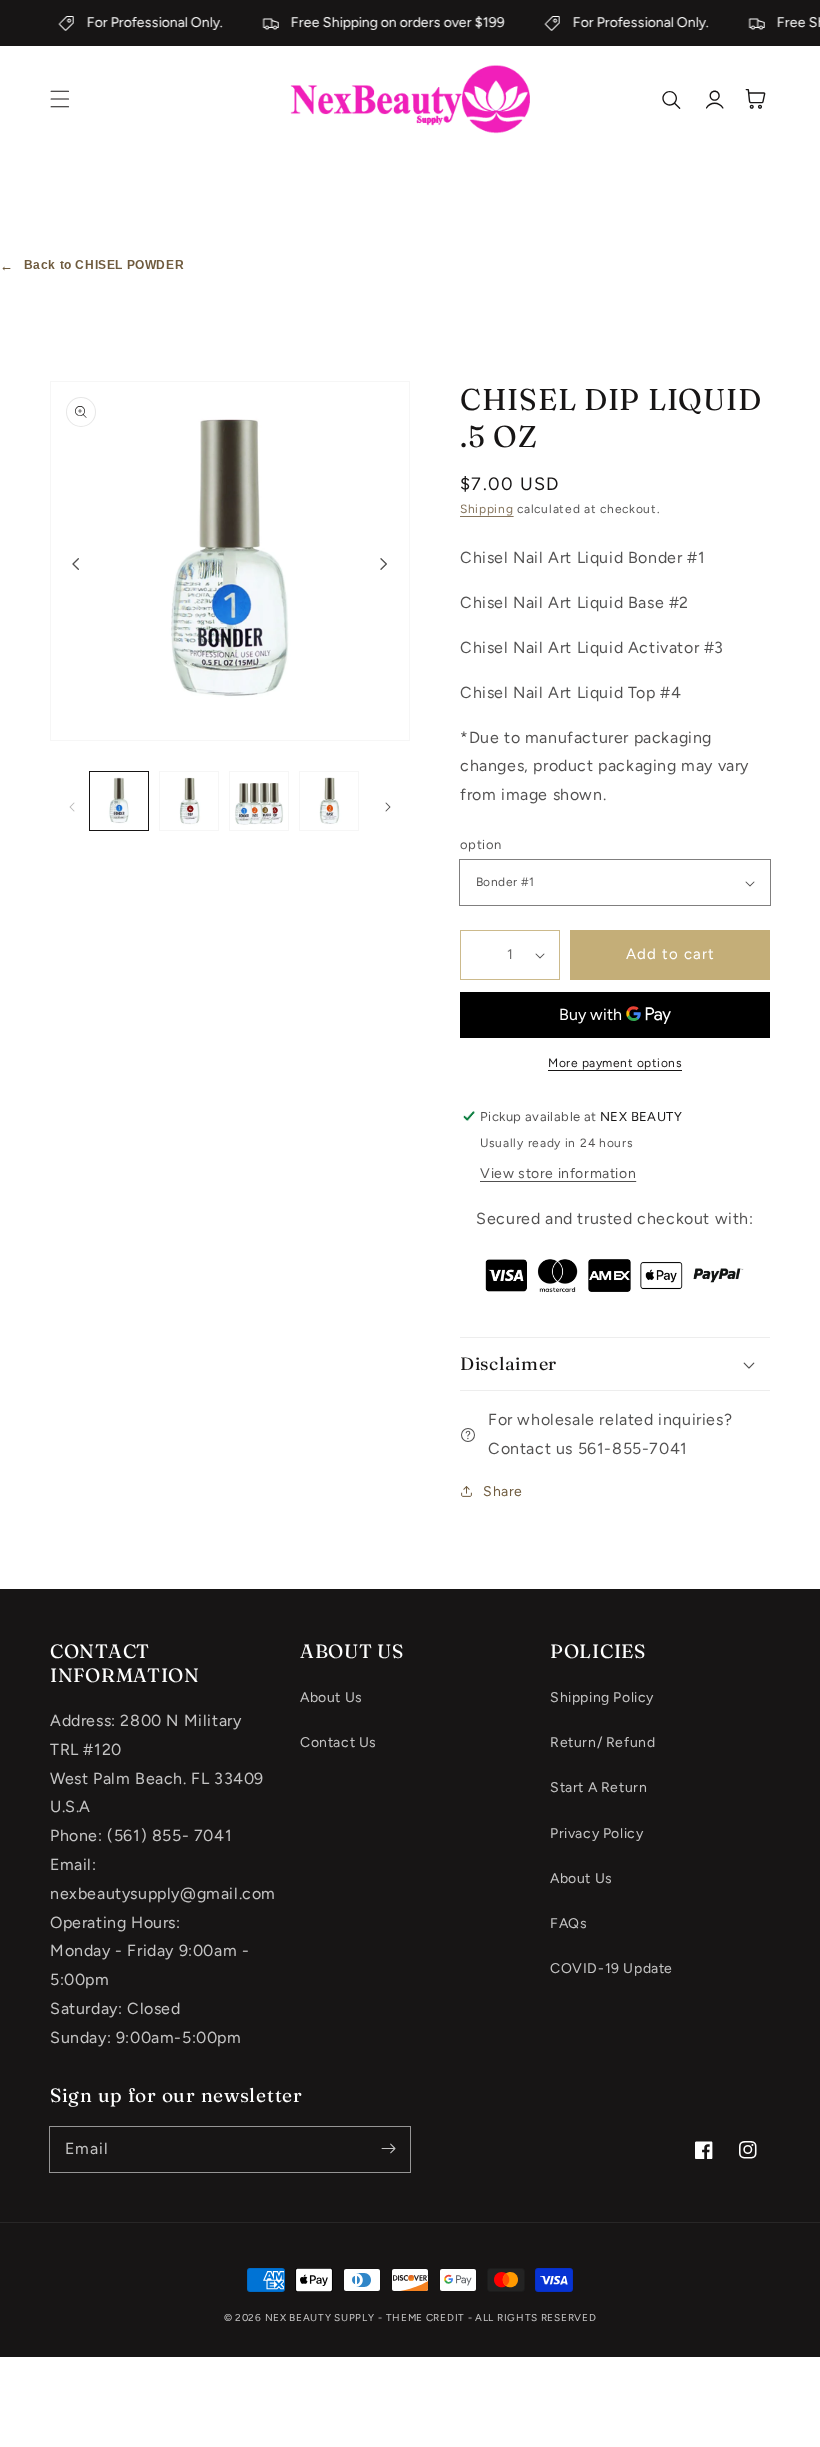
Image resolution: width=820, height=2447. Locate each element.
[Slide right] (384, 563)
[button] (60, 99)
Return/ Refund (602, 1742)
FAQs (568, 1923)
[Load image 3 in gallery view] (259, 801)
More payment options (615, 1063)
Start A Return (598, 1787)
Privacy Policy (596, 1833)
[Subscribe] (388, 2149)
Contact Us (338, 1742)
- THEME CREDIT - (426, 2317)
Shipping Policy (602, 1697)
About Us (331, 1697)
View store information (558, 1173)
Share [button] (503, 1491)
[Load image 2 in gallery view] (189, 801)
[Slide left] (76, 563)
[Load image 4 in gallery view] (329, 801)
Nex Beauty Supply (320, 2317)
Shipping (487, 509)
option (480, 844)
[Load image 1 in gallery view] (119, 801)
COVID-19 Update (611, 1968)
